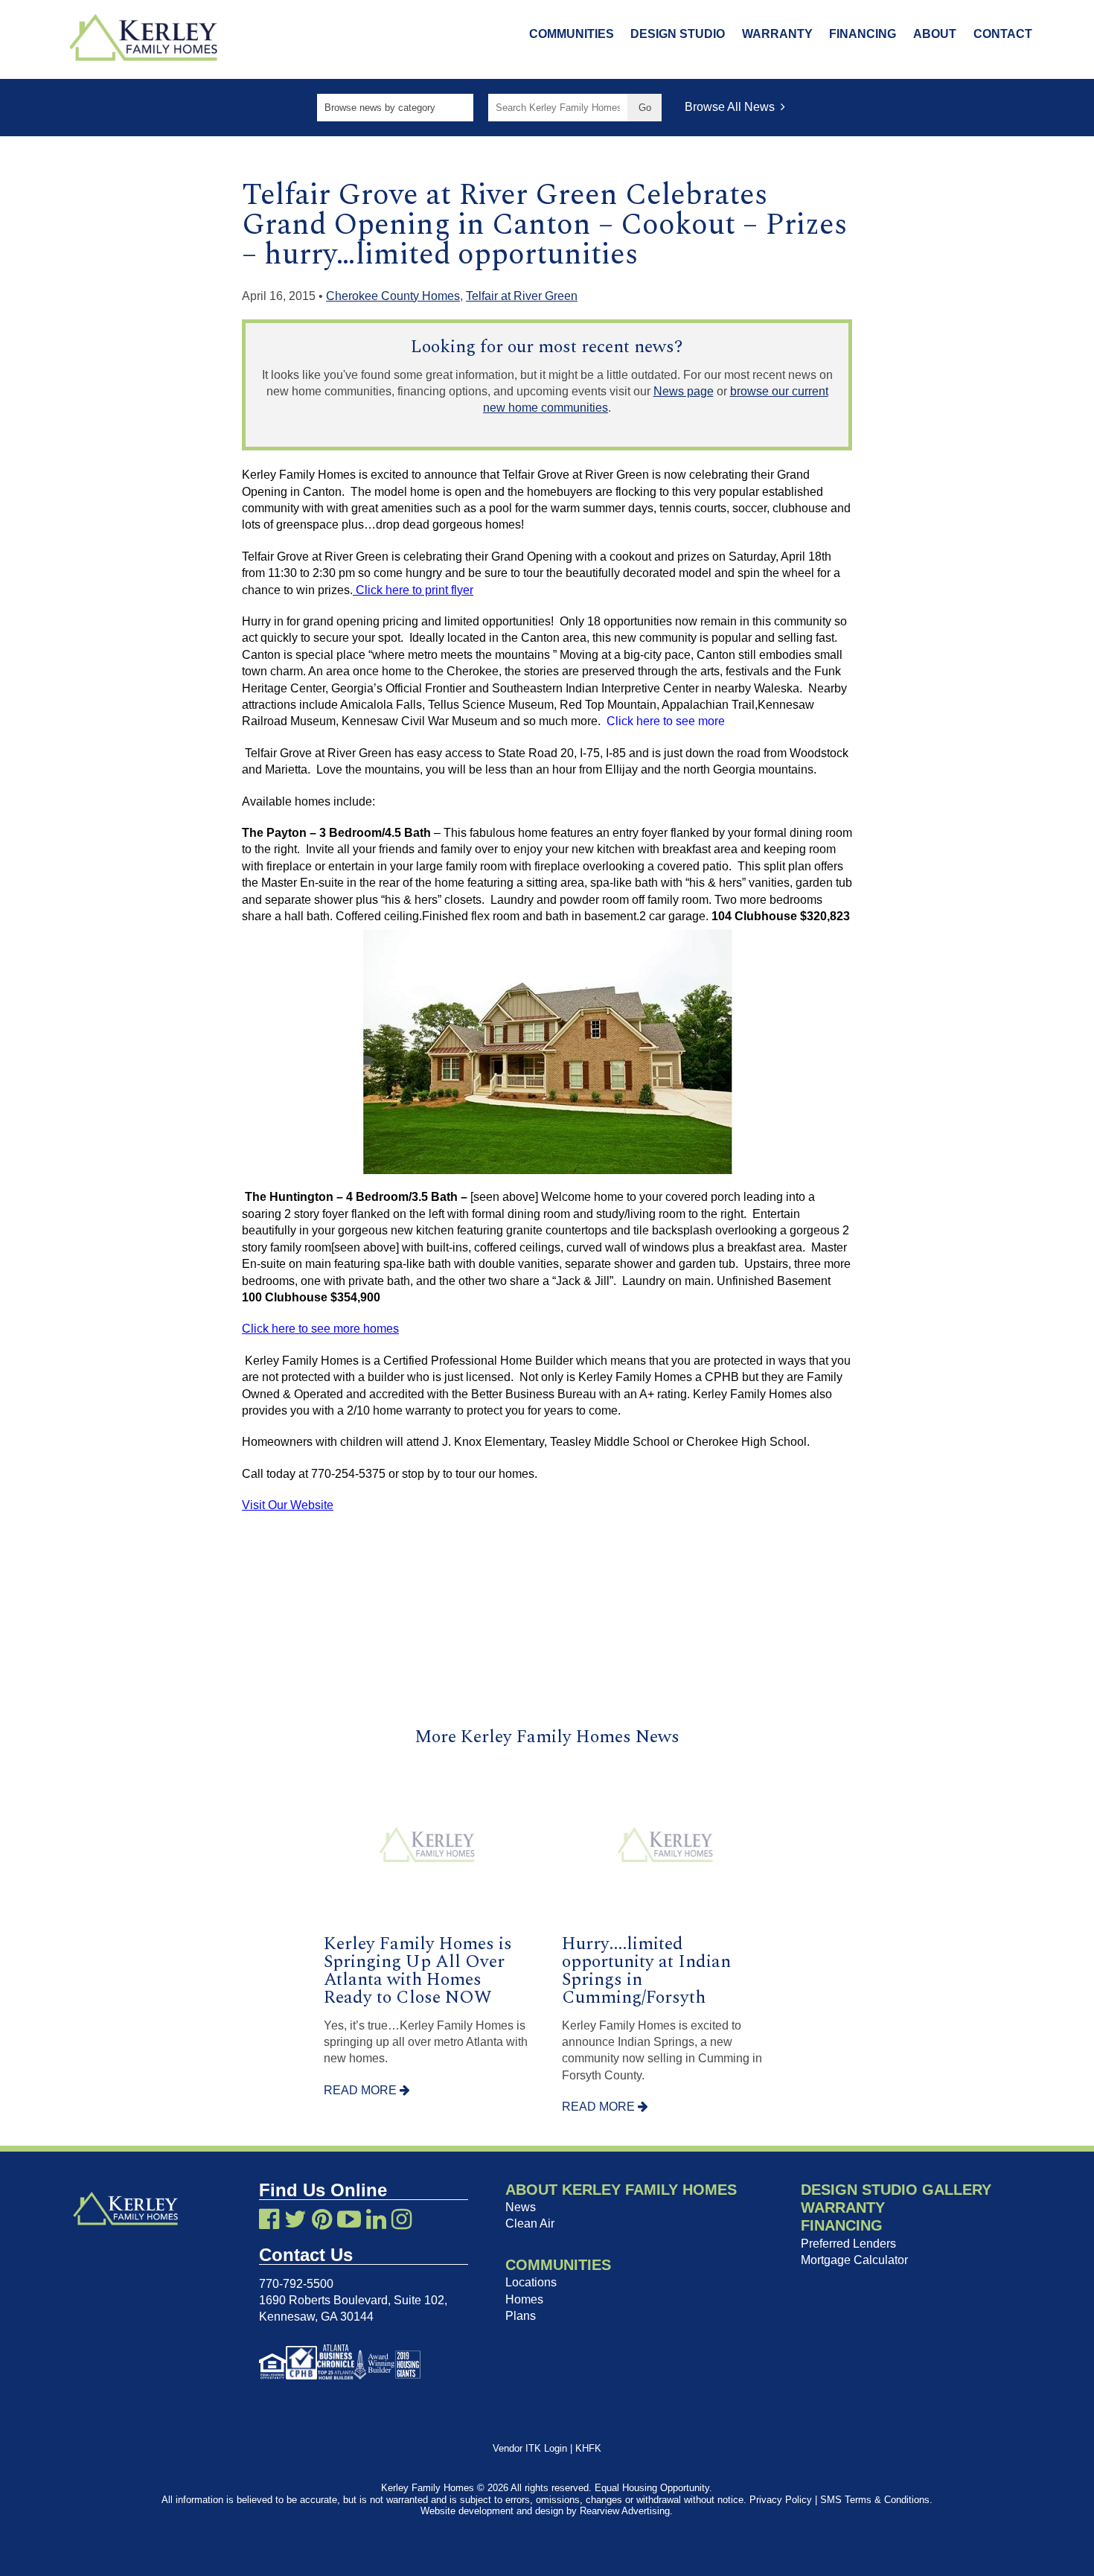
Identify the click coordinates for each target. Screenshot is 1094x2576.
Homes (524, 2299)
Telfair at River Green (522, 296)
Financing (863, 34)
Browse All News (733, 107)
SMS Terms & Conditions (875, 2500)
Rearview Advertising (625, 2511)
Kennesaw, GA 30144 (316, 2317)
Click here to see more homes (320, 1329)
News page (684, 391)
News (521, 2207)
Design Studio (678, 34)
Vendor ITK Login (530, 2448)
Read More (362, 2090)
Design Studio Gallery (896, 2190)
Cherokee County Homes (393, 296)
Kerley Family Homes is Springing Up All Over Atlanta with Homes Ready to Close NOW (418, 1971)
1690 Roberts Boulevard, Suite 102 (352, 2300)
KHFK (588, 2448)
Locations (531, 2282)
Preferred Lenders (848, 2244)
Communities (572, 34)
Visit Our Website (288, 1505)
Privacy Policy (781, 2500)
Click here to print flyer (413, 590)
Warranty (777, 34)
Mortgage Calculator (854, 2260)
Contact (1003, 34)
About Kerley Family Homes (621, 2190)
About (935, 34)
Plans (521, 2316)
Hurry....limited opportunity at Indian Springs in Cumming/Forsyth (646, 1971)
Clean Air (530, 2223)
